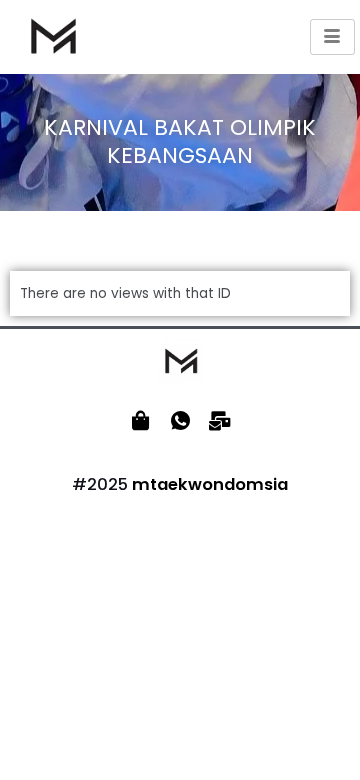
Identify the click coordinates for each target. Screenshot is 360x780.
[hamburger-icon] (332, 37)
